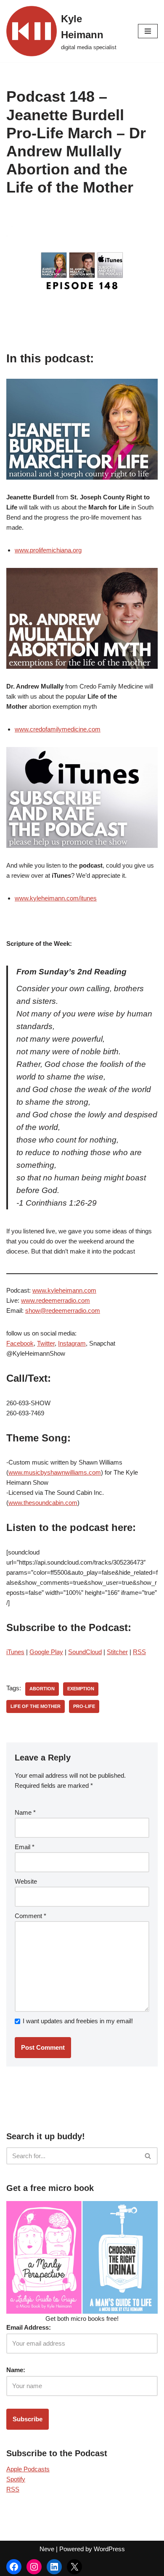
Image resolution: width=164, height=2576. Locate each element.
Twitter (46, 1343)
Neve (47, 2549)
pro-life (84, 1706)
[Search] (148, 2156)
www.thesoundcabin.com (43, 1503)
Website (26, 1881)
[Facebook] (14, 2567)
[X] (74, 2567)
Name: (16, 2370)
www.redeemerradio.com (56, 1300)
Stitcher (117, 1652)
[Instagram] (34, 2567)
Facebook (20, 1343)
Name (25, 1812)
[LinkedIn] (54, 2567)
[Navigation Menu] (148, 31)
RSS (139, 1652)
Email (25, 1847)
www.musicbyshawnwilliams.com (55, 1472)
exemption (81, 1689)
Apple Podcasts (28, 2469)
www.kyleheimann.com (64, 1290)
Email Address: (29, 2327)
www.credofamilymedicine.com (58, 729)
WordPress (109, 2549)
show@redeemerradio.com (63, 1310)
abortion (42, 1689)
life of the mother (36, 1706)
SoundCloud (85, 1652)
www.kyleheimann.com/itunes (56, 898)
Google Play (46, 1652)
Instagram (72, 1343)
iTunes (15, 1652)
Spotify (16, 2479)
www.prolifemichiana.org (48, 550)
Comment (30, 1916)
